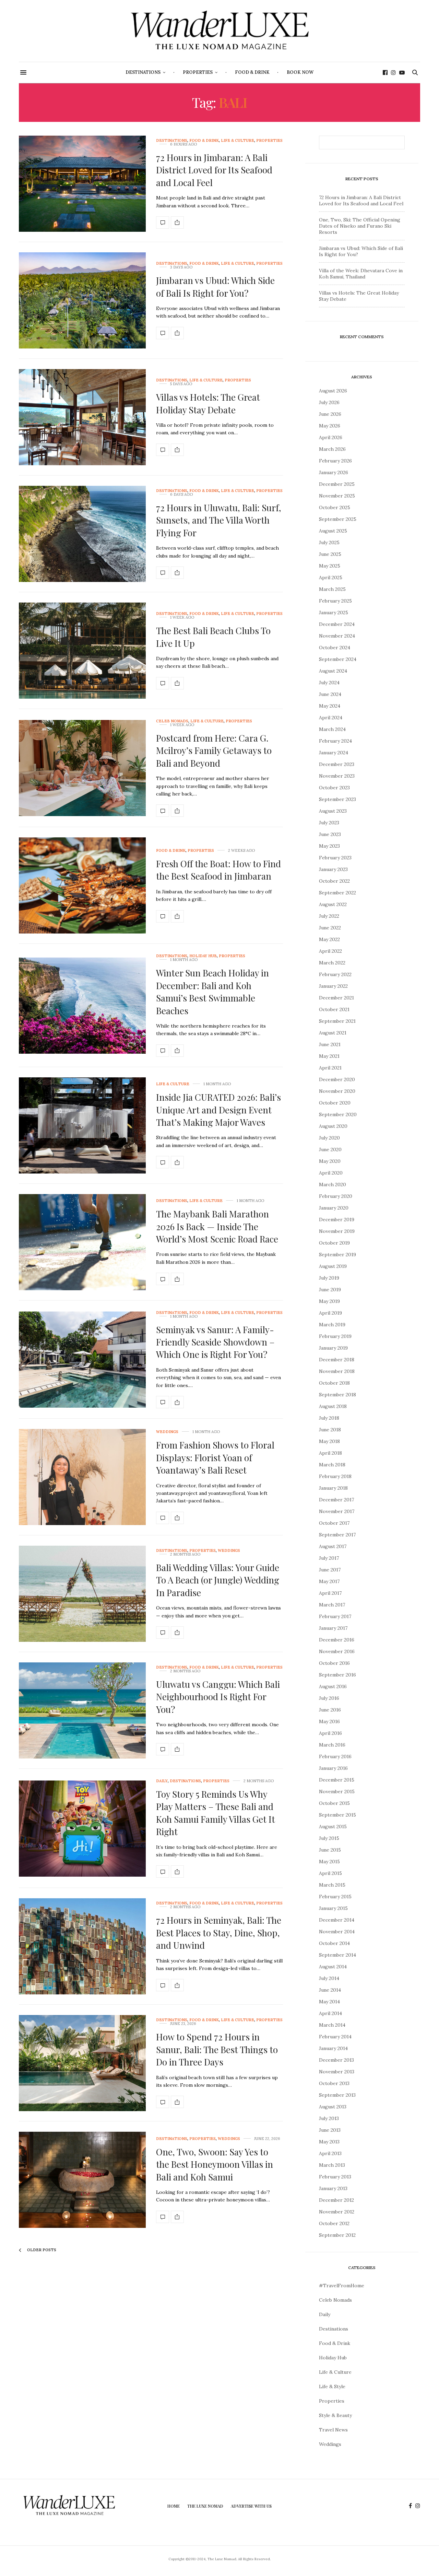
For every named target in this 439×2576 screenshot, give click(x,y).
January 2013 (333, 2188)
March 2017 (332, 1605)
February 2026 (335, 461)
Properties (198, 72)
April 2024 (331, 718)
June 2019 (330, 1290)
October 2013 (334, 2083)
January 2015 (333, 1908)
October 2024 (335, 648)
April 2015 (330, 1873)
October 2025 (335, 507)
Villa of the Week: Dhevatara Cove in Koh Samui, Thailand (361, 274)
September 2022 (337, 893)
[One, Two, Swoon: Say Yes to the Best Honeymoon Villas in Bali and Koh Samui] (82, 2180)
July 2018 (329, 1418)
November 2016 (337, 1651)
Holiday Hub (203, 956)
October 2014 (334, 1943)
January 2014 (333, 2048)
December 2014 (337, 1920)
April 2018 (330, 1453)
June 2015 (330, 1850)
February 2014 (335, 2037)
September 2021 (337, 1021)
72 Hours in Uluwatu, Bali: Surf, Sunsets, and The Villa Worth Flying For (219, 520)
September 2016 (337, 1675)
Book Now (300, 72)
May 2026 (330, 426)
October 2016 (334, 1663)
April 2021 (330, 1068)
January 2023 (333, 869)
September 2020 (338, 1114)
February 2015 (335, 1897)
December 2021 (336, 998)
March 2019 (332, 1325)
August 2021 (333, 1033)
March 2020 (333, 1184)
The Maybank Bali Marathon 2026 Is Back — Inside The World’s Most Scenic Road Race (217, 1226)
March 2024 (332, 729)
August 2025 (333, 531)
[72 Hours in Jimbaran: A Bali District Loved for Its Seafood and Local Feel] (82, 184)
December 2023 (337, 764)
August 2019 (333, 1266)
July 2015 (329, 1838)
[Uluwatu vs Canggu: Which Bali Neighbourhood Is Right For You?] (82, 1710)
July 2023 (329, 823)
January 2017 (333, 1628)
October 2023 (334, 788)
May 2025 (330, 566)
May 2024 (330, 706)
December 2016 (337, 1640)
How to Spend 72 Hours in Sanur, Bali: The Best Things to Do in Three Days (217, 2049)
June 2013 (330, 2130)
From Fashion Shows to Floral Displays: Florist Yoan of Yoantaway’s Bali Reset (215, 1457)
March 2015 (332, 1885)
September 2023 (337, 799)
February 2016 (335, 1756)
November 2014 (337, 1932)
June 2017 (330, 1570)
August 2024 (333, 671)
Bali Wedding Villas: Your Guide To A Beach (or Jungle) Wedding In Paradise (218, 1580)
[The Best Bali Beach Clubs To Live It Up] (82, 651)
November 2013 (337, 2072)
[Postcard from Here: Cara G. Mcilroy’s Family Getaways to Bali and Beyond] (82, 768)
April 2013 (330, 2153)
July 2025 (329, 542)
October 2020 (335, 1103)
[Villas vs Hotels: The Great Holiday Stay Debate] (82, 417)
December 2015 (337, 1780)
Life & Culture (238, 141)
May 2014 (329, 2002)
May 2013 (329, 2142)
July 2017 (329, 1558)
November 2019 (337, 1231)
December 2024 (337, 624)
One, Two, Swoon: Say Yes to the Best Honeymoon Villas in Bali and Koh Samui (215, 2164)
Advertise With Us (251, 2506)
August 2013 (333, 2107)
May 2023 (329, 846)
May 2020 (330, 1161)
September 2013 (337, 2095)
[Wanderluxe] (219, 31)
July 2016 (329, 1698)
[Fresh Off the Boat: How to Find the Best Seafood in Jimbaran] (82, 885)
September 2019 (337, 1255)
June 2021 (330, 1044)
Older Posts (41, 2250)
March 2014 (332, 2025)
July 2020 (329, 1138)
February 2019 (335, 1336)
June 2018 (330, 1430)
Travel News (333, 2430)
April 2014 (330, 2013)
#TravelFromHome (342, 2286)
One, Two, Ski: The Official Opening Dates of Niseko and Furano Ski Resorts (360, 226)
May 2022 (329, 939)
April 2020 (331, 1173)
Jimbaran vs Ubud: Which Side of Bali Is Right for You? (215, 287)
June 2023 (330, 834)
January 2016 (333, 1768)
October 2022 (334, 881)
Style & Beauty (335, 2415)
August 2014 (333, 1967)
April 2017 (330, 1593)
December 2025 (337, 484)
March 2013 (332, 2165)
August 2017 (333, 1546)
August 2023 (333, 811)
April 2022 (330, 951)
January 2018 (333, 1488)
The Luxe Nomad (205, 2506)
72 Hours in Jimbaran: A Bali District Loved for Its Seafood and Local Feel (214, 170)
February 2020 (336, 1196)
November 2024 (337, 636)
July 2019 (329, 1278)
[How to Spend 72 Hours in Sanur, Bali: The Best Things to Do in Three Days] (82, 2063)
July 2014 (329, 1978)
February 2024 (335, 741)
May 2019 (329, 1301)
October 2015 (334, 1803)
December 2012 (336, 2200)
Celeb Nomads (172, 721)
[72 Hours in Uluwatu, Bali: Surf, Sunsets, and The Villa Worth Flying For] (82, 534)
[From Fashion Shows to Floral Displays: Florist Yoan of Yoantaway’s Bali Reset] (82, 1477)
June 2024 (330, 694)
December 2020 (337, 1079)
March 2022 (332, 963)
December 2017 (336, 1500)
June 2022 (330, 928)
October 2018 (334, 1383)
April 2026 (331, 437)
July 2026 (329, 402)
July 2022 (329, 916)
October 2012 (334, 2223)
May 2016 (329, 1721)
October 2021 (334, 1009)
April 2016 (330, 1733)
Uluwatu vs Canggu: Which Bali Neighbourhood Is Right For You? (218, 1697)
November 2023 (337, 776)
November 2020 (337, 1091)
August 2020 (333, 1126)
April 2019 (330, 1313)
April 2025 (331, 577)
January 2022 (333, 986)
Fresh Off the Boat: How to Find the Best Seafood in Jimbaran (218, 870)
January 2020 (334, 1208)
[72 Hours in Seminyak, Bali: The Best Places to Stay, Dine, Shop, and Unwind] (82, 1946)
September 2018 (337, 1395)
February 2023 (335, 858)
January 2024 (334, 753)
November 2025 (337, 496)
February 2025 (335, 601)
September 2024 (338, 659)
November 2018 (337, 1371)
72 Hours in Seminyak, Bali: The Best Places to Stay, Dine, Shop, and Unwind (219, 1933)
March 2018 (332, 1465)
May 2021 (329, 1056)
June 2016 (330, 1710)
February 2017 (335, 1616)
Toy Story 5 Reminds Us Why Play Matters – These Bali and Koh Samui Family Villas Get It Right (216, 1813)
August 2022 (333, 904)
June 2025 (330, 554)
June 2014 (330, 1990)
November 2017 (337, 1511)
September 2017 (337, 1535)
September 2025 (338, 519)
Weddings (167, 1432)
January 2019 (333, 1348)
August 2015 (333, 1827)
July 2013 (329, 2118)
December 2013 (336, 2060)
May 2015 (329, 1862)
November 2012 (337, 2212)
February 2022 (335, 974)
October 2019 (334, 1243)
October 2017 (334, 1523)
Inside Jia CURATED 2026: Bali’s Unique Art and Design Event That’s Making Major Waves (218, 1110)
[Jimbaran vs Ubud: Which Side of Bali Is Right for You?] (82, 300)
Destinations (143, 72)
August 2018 (333, 1406)
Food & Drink (252, 72)
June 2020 (330, 1149)
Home (174, 2506)
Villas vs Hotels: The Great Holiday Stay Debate (208, 403)
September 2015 (337, 1815)
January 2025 (334, 612)
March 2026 (332, 449)
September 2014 (337, 1955)
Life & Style (332, 2386)
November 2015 (337, 1791)
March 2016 (332, 1745)
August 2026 (333, 391)
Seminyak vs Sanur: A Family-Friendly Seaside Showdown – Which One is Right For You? (215, 1342)
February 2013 (335, 2177)
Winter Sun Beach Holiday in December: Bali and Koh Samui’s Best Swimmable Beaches (212, 992)
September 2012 (337, 2235)
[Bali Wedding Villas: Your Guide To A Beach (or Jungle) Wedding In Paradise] (82, 1594)
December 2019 (337, 1220)
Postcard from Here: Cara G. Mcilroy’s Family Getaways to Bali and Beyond (214, 751)
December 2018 (337, 1360)
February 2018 (335, 1476)
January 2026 (334, 472)
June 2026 (330, 414)
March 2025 (332, 589)
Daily (162, 1781)
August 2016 (333, 1686)
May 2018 (329, 1441)
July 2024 (329, 683)
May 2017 (329, 1581)
